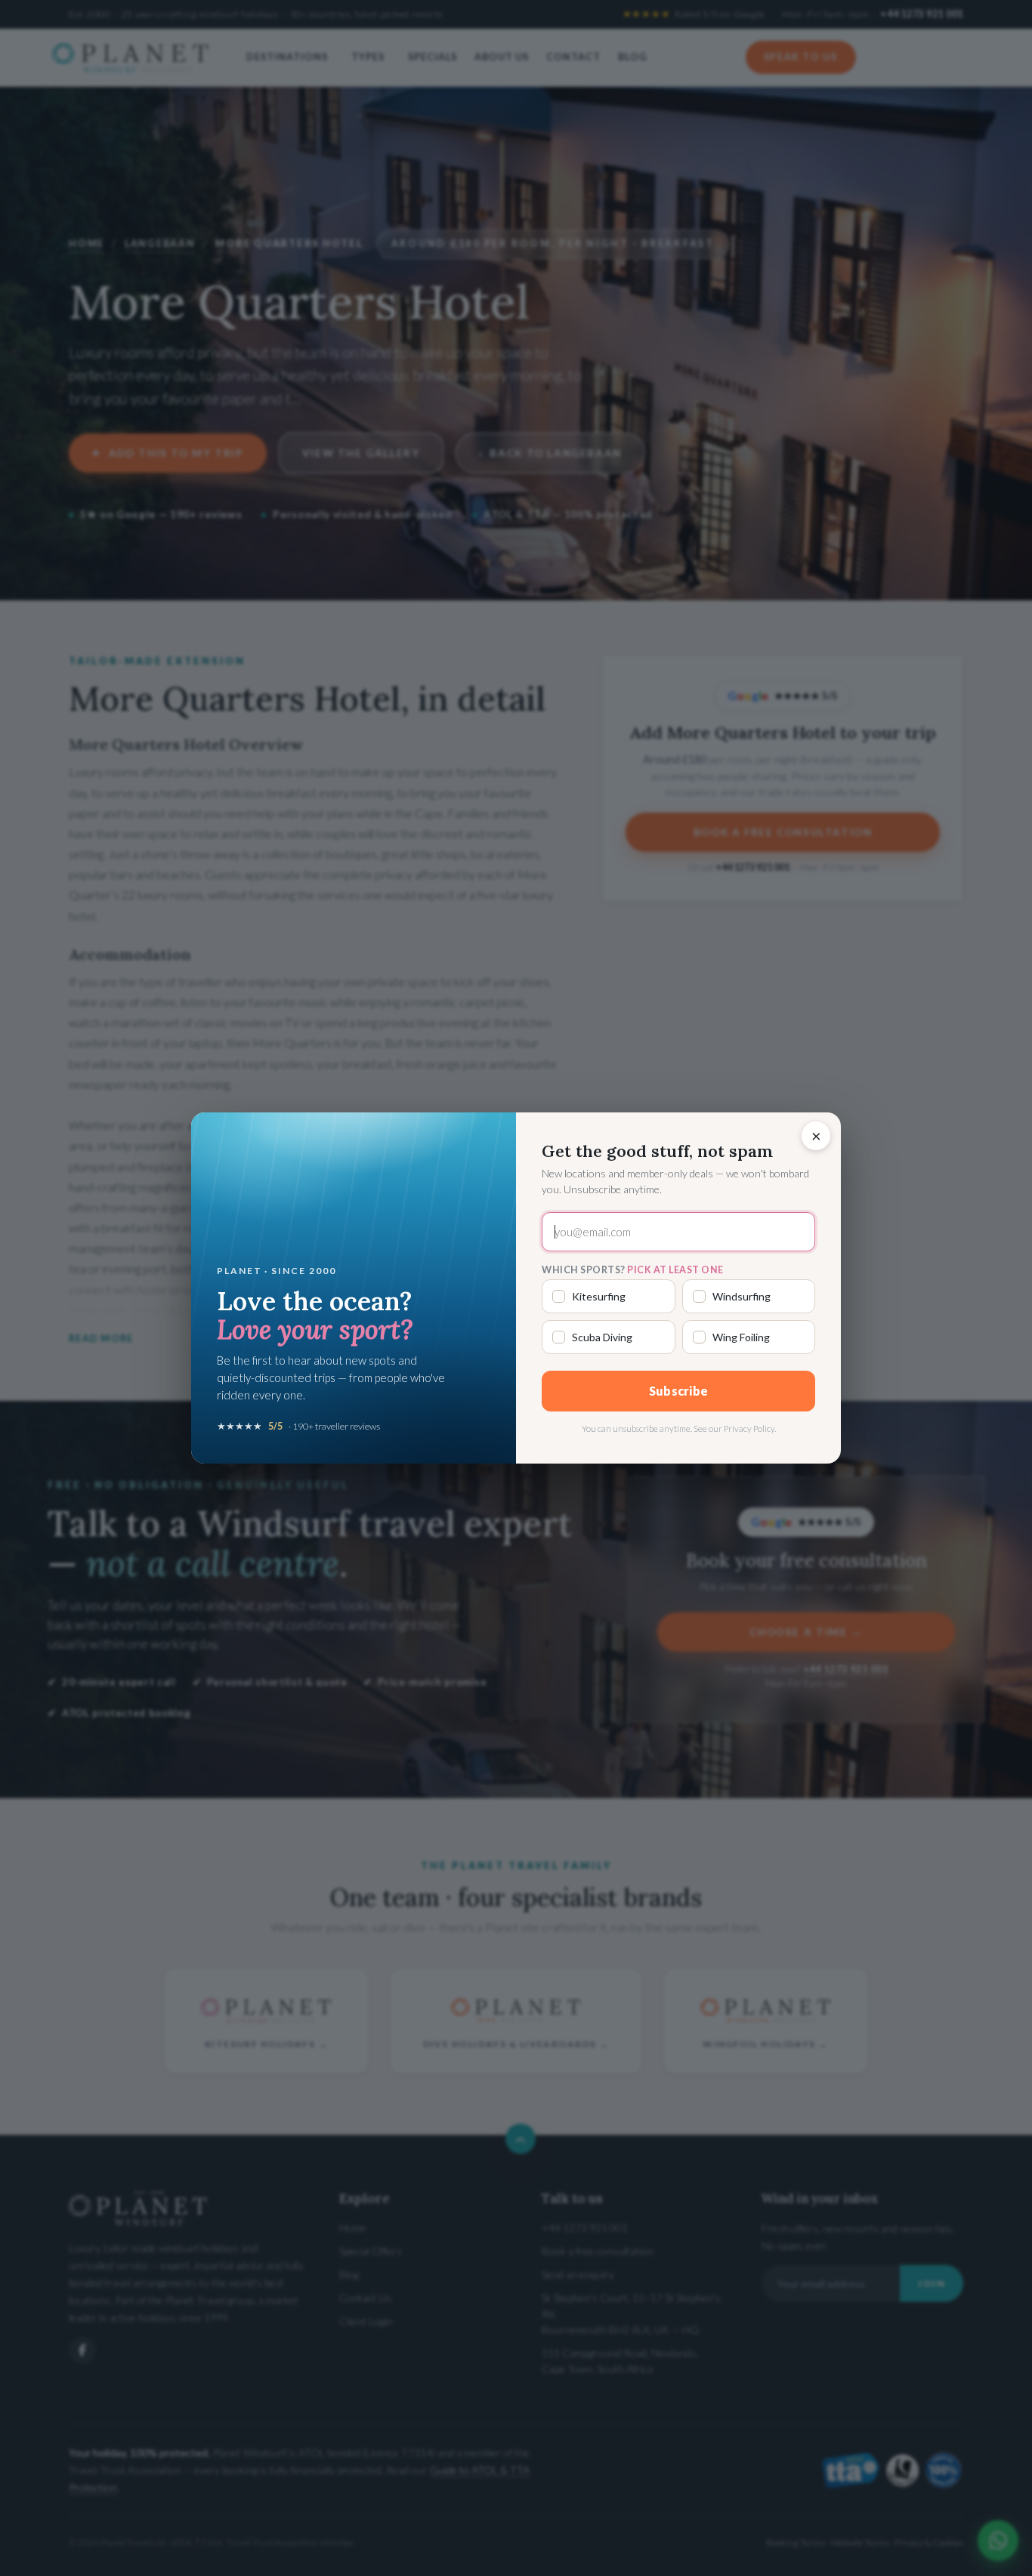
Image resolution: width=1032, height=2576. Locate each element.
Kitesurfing (599, 1296)
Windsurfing (742, 1296)
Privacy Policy (749, 1428)
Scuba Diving (602, 1337)
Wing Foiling (741, 1337)
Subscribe (679, 1391)
